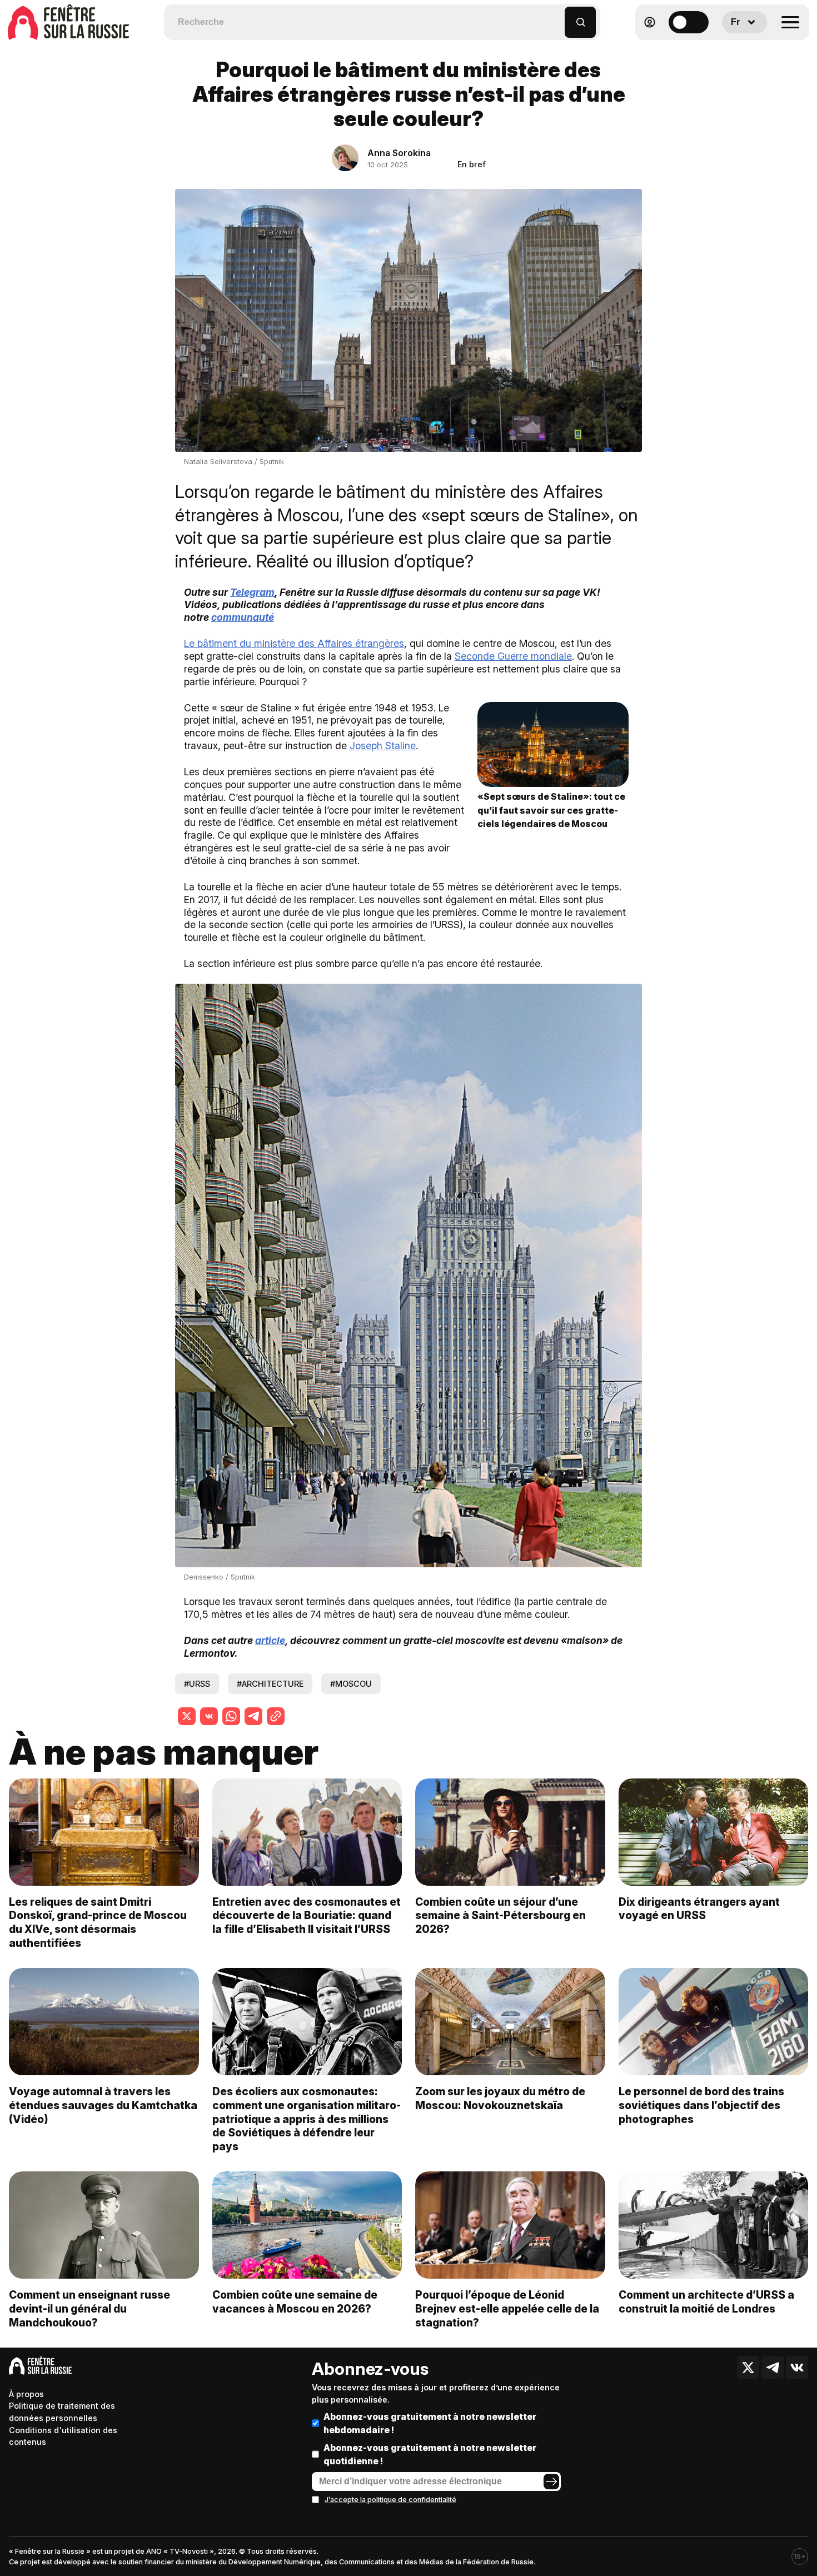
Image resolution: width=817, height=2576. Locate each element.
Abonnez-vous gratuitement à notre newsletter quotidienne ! (430, 2454)
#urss (197, 1684)
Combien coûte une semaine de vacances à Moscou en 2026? (295, 2302)
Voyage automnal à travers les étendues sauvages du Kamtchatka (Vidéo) (103, 2105)
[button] (557, 17)
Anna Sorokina (399, 153)
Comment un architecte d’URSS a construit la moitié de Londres (706, 2302)
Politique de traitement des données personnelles (62, 2412)
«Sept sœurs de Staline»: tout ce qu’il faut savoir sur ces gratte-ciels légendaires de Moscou (551, 810)
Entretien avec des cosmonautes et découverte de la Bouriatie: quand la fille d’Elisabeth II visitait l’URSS (307, 1916)
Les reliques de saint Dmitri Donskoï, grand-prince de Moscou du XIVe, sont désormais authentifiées (98, 1923)
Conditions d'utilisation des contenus (63, 2436)
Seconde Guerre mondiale (513, 656)
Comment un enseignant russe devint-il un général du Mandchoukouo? (89, 2309)
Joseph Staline (383, 746)
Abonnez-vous (370, 2369)
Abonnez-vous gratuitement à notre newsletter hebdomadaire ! (430, 2423)
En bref (472, 164)
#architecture (270, 1684)
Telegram (252, 592)
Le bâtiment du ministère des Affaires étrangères (294, 643)
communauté (243, 617)
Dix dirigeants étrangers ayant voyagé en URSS (699, 1909)
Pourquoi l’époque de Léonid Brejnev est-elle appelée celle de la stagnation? (507, 2309)
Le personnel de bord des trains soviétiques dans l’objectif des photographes (701, 2105)
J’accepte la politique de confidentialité (390, 2500)
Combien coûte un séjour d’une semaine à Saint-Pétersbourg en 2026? (500, 1916)
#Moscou (351, 1684)
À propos (26, 2394)
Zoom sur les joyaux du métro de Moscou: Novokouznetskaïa (500, 2098)
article (270, 1640)
